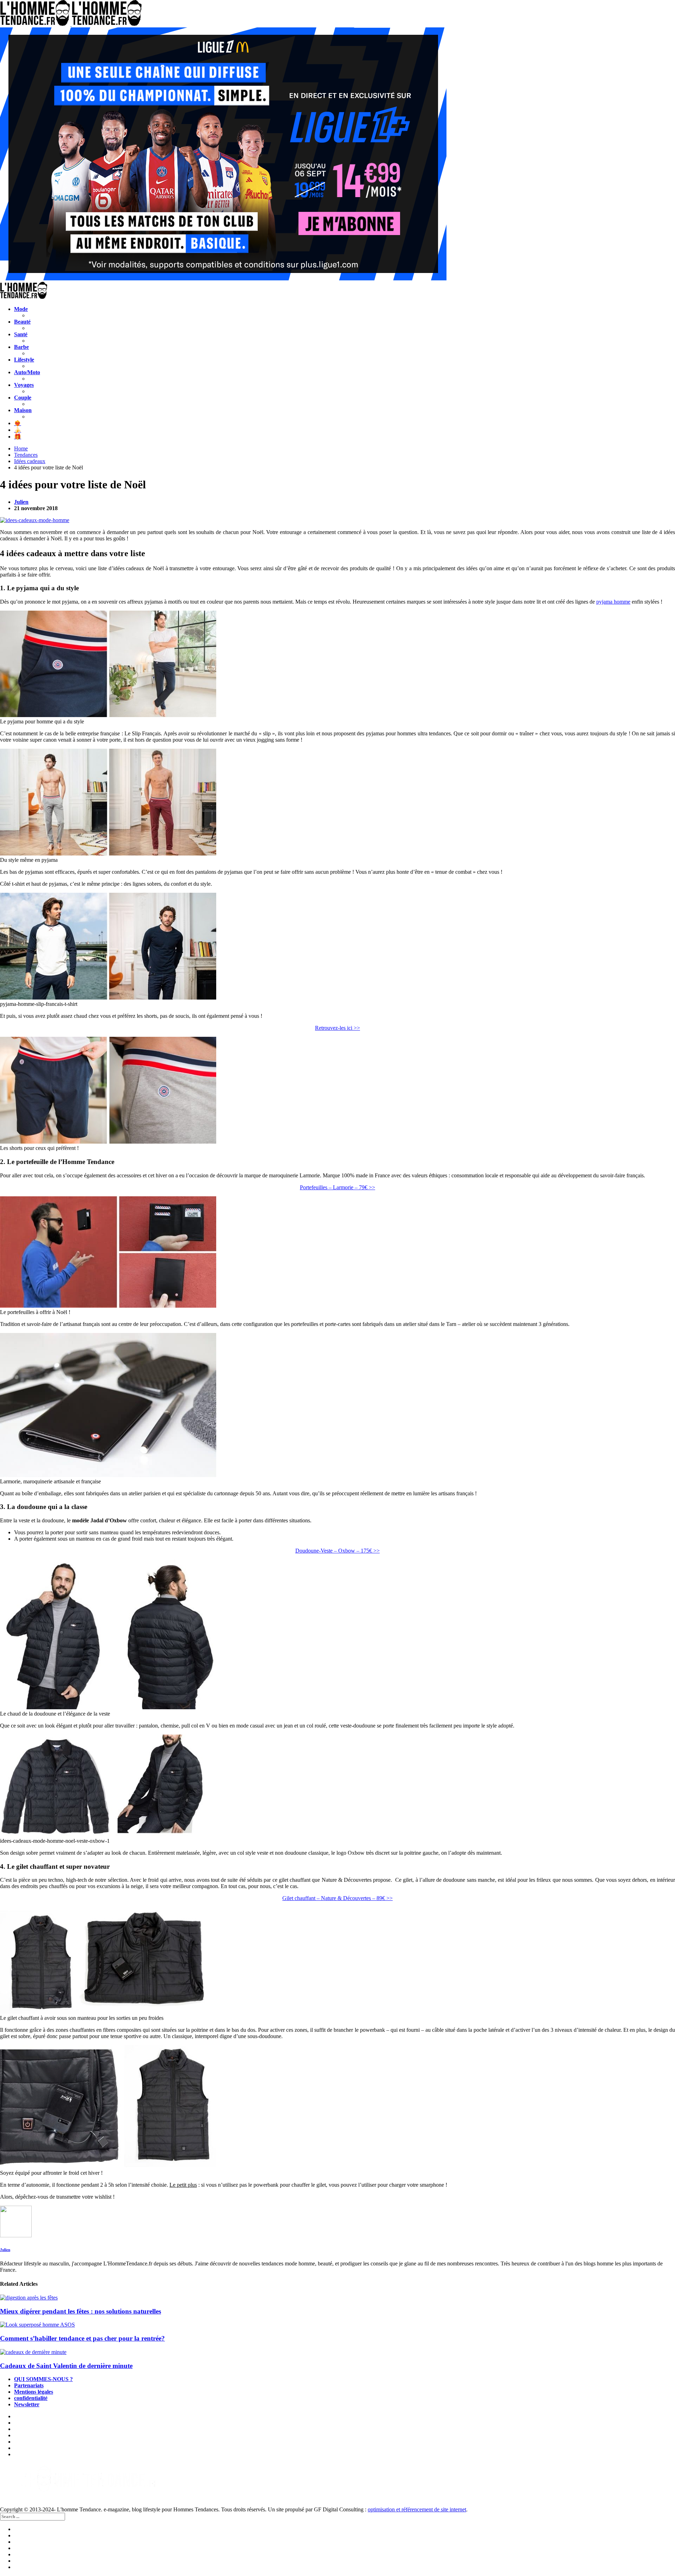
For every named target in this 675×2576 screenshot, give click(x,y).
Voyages (24, 385)
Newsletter (27, 2404)
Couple (23, 398)
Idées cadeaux (30, 461)
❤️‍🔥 (18, 423)
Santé (21, 334)
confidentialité (31, 2398)
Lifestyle (24, 360)
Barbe (21, 347)
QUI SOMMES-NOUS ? (43, 2379)
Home (21, 448)
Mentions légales (34, 2392)
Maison (23, 410)
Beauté (22, 322)
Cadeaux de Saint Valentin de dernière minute (66, 2366)
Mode (21, 309)
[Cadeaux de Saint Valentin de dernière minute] (337, 2352)
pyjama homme (613, 602)
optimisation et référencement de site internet (417, 2509)
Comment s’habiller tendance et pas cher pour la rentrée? (82, 2338)
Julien (21, 502)
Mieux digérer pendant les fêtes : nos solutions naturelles (81, 2311)
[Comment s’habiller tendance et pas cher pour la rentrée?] (337, 2325)
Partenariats (29, 2385)
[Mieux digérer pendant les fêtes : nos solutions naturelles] (337, 2298)
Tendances (26, 455)
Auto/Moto (27, 372)
